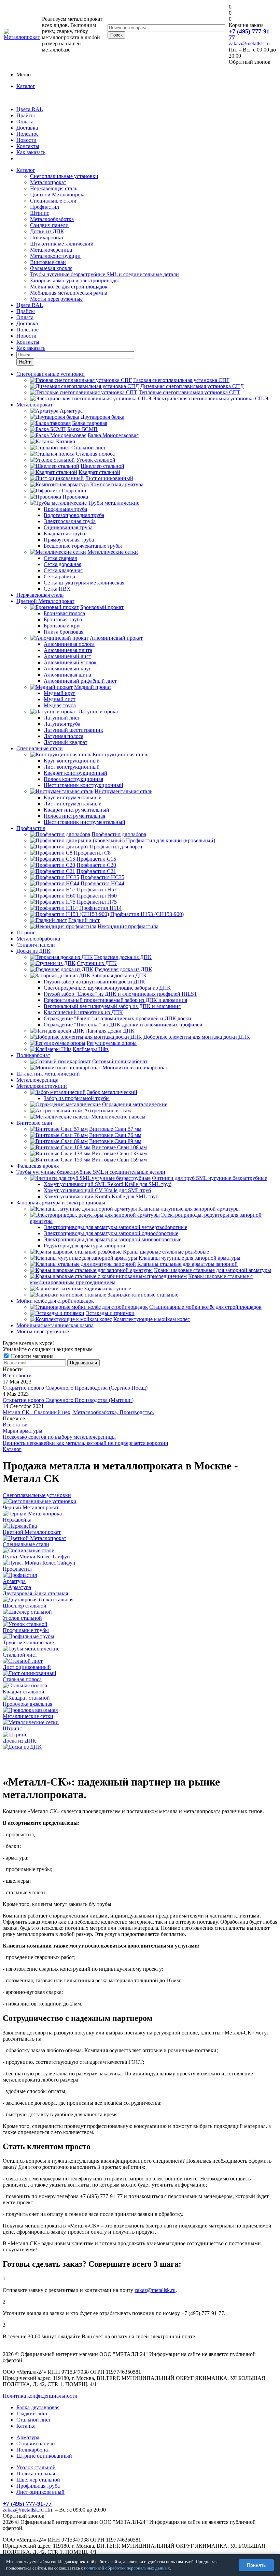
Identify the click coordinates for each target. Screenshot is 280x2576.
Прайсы (26, 115)
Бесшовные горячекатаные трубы (83, 546)
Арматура (71, 411)
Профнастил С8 (92, 853)
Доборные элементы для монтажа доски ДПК (197, 1037)
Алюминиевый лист (67, 656)
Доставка (27, 128)
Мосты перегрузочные (56, 299)
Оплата (25, 122)
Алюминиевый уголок (70, 662)
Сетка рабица (59, 576)
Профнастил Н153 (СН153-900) (147, 914)
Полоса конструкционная (73, 779)
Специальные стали (53, 201)
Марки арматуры (23, 1431)
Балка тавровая (90, 423)
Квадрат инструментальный (76, 810)
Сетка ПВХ (57, 589)
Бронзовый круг (63, 626)
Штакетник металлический (62, 244)
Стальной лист (89, 448)
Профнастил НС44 (102, 883)
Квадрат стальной (99, 472)
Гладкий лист (84, 920)
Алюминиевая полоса (69, 644)
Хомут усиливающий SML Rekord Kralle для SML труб (108, 1184)
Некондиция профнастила (128, 926)
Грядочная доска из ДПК (123, 969)
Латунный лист (62, 718)
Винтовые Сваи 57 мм (115, 1129)
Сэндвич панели (49, 225)
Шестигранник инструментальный (85, 822)
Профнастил (45, 207)
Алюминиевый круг (67, 669)
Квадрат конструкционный (75, 773)
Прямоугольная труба (69, 540)
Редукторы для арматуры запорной (85, 1246)
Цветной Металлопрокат (59, 195)
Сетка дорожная (62, 564)
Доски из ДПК (47, 231)
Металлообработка (52, 219)
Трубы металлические (114, 503)
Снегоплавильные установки (64, 176)
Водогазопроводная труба (74, 515)
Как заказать (31, 152)
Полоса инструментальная (74, 816)
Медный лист (60, 699)
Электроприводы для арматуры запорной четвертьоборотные (115, 1227)
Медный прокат (93, 687)
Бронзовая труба (63, 619)
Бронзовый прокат (102, 607)
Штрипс (40, 213)
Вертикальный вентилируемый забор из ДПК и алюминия (112, 1006)
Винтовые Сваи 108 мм (119, 1147)
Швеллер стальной (102, 466)
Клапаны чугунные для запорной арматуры (190, 1258)
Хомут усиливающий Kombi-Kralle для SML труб (101, 1196)
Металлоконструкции (55, 256)
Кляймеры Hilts (91, 1049)
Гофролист (74, 491)
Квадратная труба (64, 534)
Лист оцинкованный (109, 478)
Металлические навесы (118, 1117)
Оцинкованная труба (68, 527)
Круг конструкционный (72, 761)
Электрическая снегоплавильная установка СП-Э (211, 398)
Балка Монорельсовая (113, 435)
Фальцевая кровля (51, 268)
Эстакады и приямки (110, 1313)
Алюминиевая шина (67, 675)
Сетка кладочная (63, 570)
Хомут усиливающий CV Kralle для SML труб (97, 1190)
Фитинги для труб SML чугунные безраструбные (209, 1178)
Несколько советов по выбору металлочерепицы (59, 1437)
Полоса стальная (36, 2474)
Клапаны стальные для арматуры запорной (187, 1264)
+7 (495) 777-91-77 (250, 34)
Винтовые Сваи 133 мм (119, 1153)
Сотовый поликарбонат (120, 1061)
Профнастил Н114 (100, 908)
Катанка (66, 441)
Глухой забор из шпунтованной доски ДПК (94, 982)
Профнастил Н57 (97, 890)
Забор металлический (112, 1092)
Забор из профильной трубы (77, 1098)
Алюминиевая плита (68, 650)
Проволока (75, 497)
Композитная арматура (117, 484)
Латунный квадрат (66, 742)
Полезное (27, 134)
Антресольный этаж (108, 1111)
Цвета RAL (30, 109)
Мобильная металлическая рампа (69, 293)
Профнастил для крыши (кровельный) (171, 840)
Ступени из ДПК (97, 963)
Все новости (17, 1375)
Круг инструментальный (73, 797)
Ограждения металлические (135, 1104)
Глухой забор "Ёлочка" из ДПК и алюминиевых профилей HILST (121, 994)
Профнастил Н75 (97, 902)
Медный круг (60, 693)
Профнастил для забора (119, 834)
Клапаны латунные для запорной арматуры (189, 1209)
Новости (26, 140)
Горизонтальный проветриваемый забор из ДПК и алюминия (115, 1000)
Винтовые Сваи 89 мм (115, 1141)
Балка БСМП (82, 429)
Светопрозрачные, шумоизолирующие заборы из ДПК (107, 988)
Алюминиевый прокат (116, 638)
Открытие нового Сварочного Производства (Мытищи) (68, 1400)
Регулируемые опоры (112, 1043)
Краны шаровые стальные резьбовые (166, 1252)
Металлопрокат (48, 182)
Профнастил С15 (96, 859)
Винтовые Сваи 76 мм (115, 1135)
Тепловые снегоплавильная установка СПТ (190, 392)
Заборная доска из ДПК (119, 975)
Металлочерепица (51, 250)
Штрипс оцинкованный (44, 2456)
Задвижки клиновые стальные (143, 1295)
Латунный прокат (99, 712)
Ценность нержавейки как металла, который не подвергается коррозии (86, 1443)
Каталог (26, 86)
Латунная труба (62, 724)
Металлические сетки (113, 552)
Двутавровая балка (102, 417)
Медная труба (60, 705)
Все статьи (15, 1425)
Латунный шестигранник (73, 730)
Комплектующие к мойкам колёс (152, 1319)
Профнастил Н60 (97, 896)
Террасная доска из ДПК (123, 957)
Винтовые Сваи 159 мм (119, 1160)
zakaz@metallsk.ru (249, 43)
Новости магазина (32, 1356)
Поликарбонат (47, 238)
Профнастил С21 (96, 871)
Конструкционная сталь (120, 754)
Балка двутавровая (38, 2407)
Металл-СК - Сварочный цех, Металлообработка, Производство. (78, 1412)
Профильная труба (65, 509)
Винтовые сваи (48, 262)
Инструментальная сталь (123, 791)
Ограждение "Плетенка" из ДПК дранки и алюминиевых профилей (123, 1025)
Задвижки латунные (108, 1289)
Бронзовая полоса (64, 613)
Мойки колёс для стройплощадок (69, 287)
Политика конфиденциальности (40, 2396)
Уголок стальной (96, 460)
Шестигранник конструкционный (83, 785)
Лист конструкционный (72, 767)
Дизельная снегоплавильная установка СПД (192, 386)
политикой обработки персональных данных (127, 2568)
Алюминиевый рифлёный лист (80, 681)
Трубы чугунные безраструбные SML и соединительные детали (104, 274)
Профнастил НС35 (102, 877)
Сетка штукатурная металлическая (84, 583)
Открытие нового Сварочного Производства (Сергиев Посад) (75, 1388)
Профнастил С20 (96, 865)
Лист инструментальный (73, 804)
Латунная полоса (64, 736)
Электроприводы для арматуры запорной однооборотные (111, 1233)
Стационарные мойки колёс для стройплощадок (205, 1307)
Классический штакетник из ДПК (83, 1012)
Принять (256, 2565)
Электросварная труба (70, 521)
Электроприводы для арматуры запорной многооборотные (113, 1239)
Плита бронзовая (64, 632)
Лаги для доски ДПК (110, 1031)
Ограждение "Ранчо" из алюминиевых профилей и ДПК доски (117, 1018)
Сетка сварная (60, 558)
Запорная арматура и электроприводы (74, 280)
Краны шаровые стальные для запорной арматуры (213, 1270)
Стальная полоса (95, 454)
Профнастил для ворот (116, 847)
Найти (25, 362)
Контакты (28, 146)
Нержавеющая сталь (54, 188)
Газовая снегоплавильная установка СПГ (181, 380)
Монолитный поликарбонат (135, 1068)
